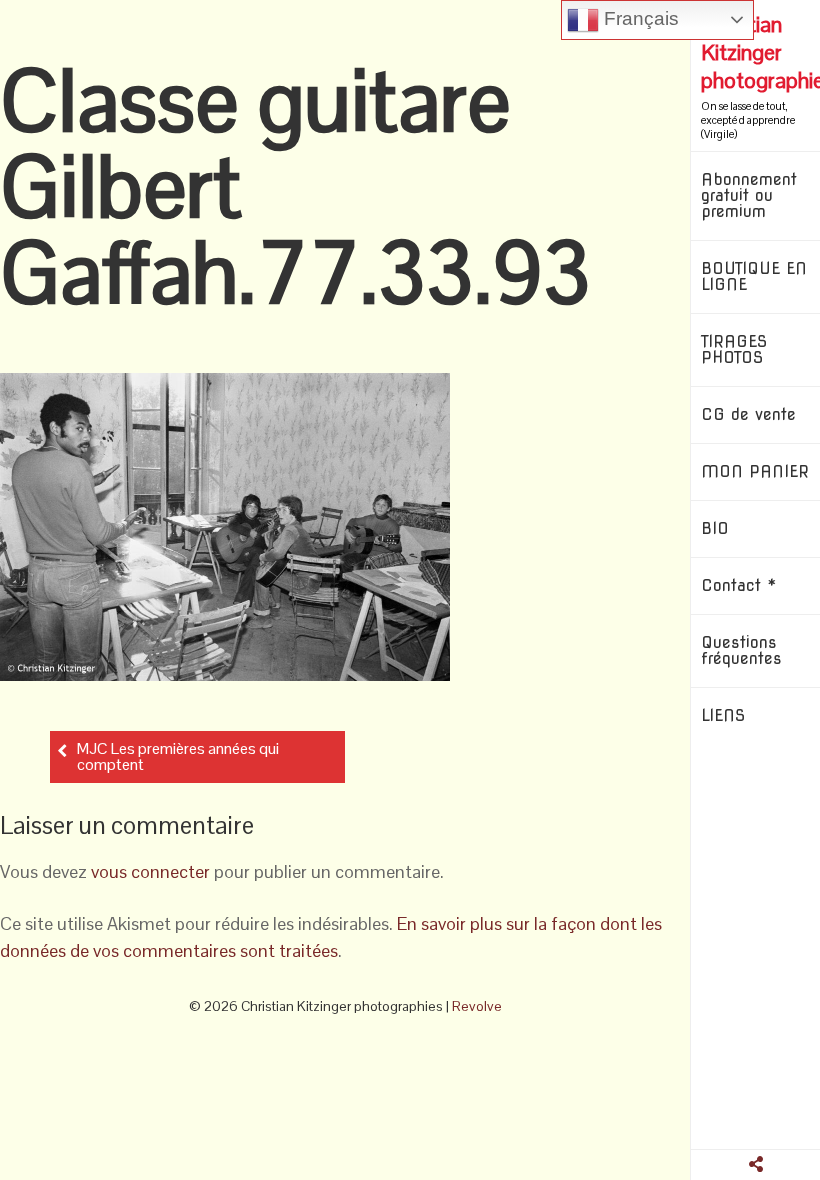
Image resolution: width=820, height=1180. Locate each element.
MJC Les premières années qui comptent (178, 756)
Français (639, 18)
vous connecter (150, 871)
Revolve (477, 1006)
